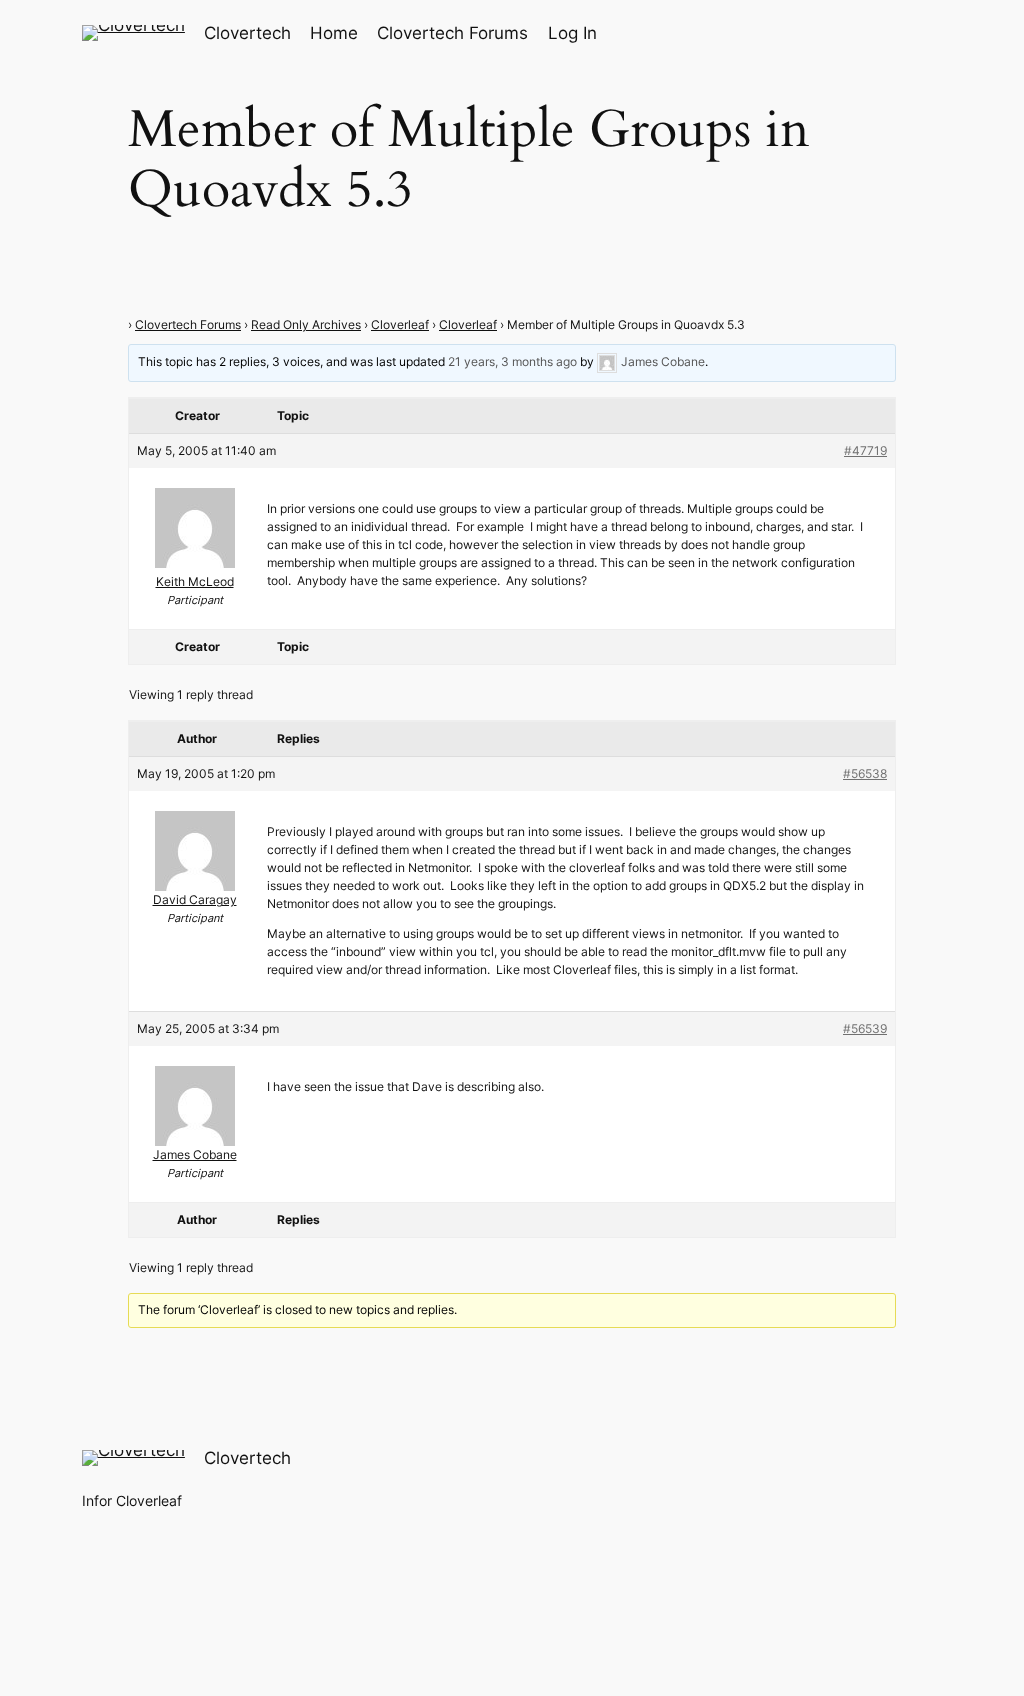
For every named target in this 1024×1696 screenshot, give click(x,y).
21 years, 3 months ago (512, 362)
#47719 (865, 450)
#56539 (865, 1028)
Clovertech (247, 33)
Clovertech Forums (188, 324)
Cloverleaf (400, 324)
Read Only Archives (306, 324)
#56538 (865, 773)
